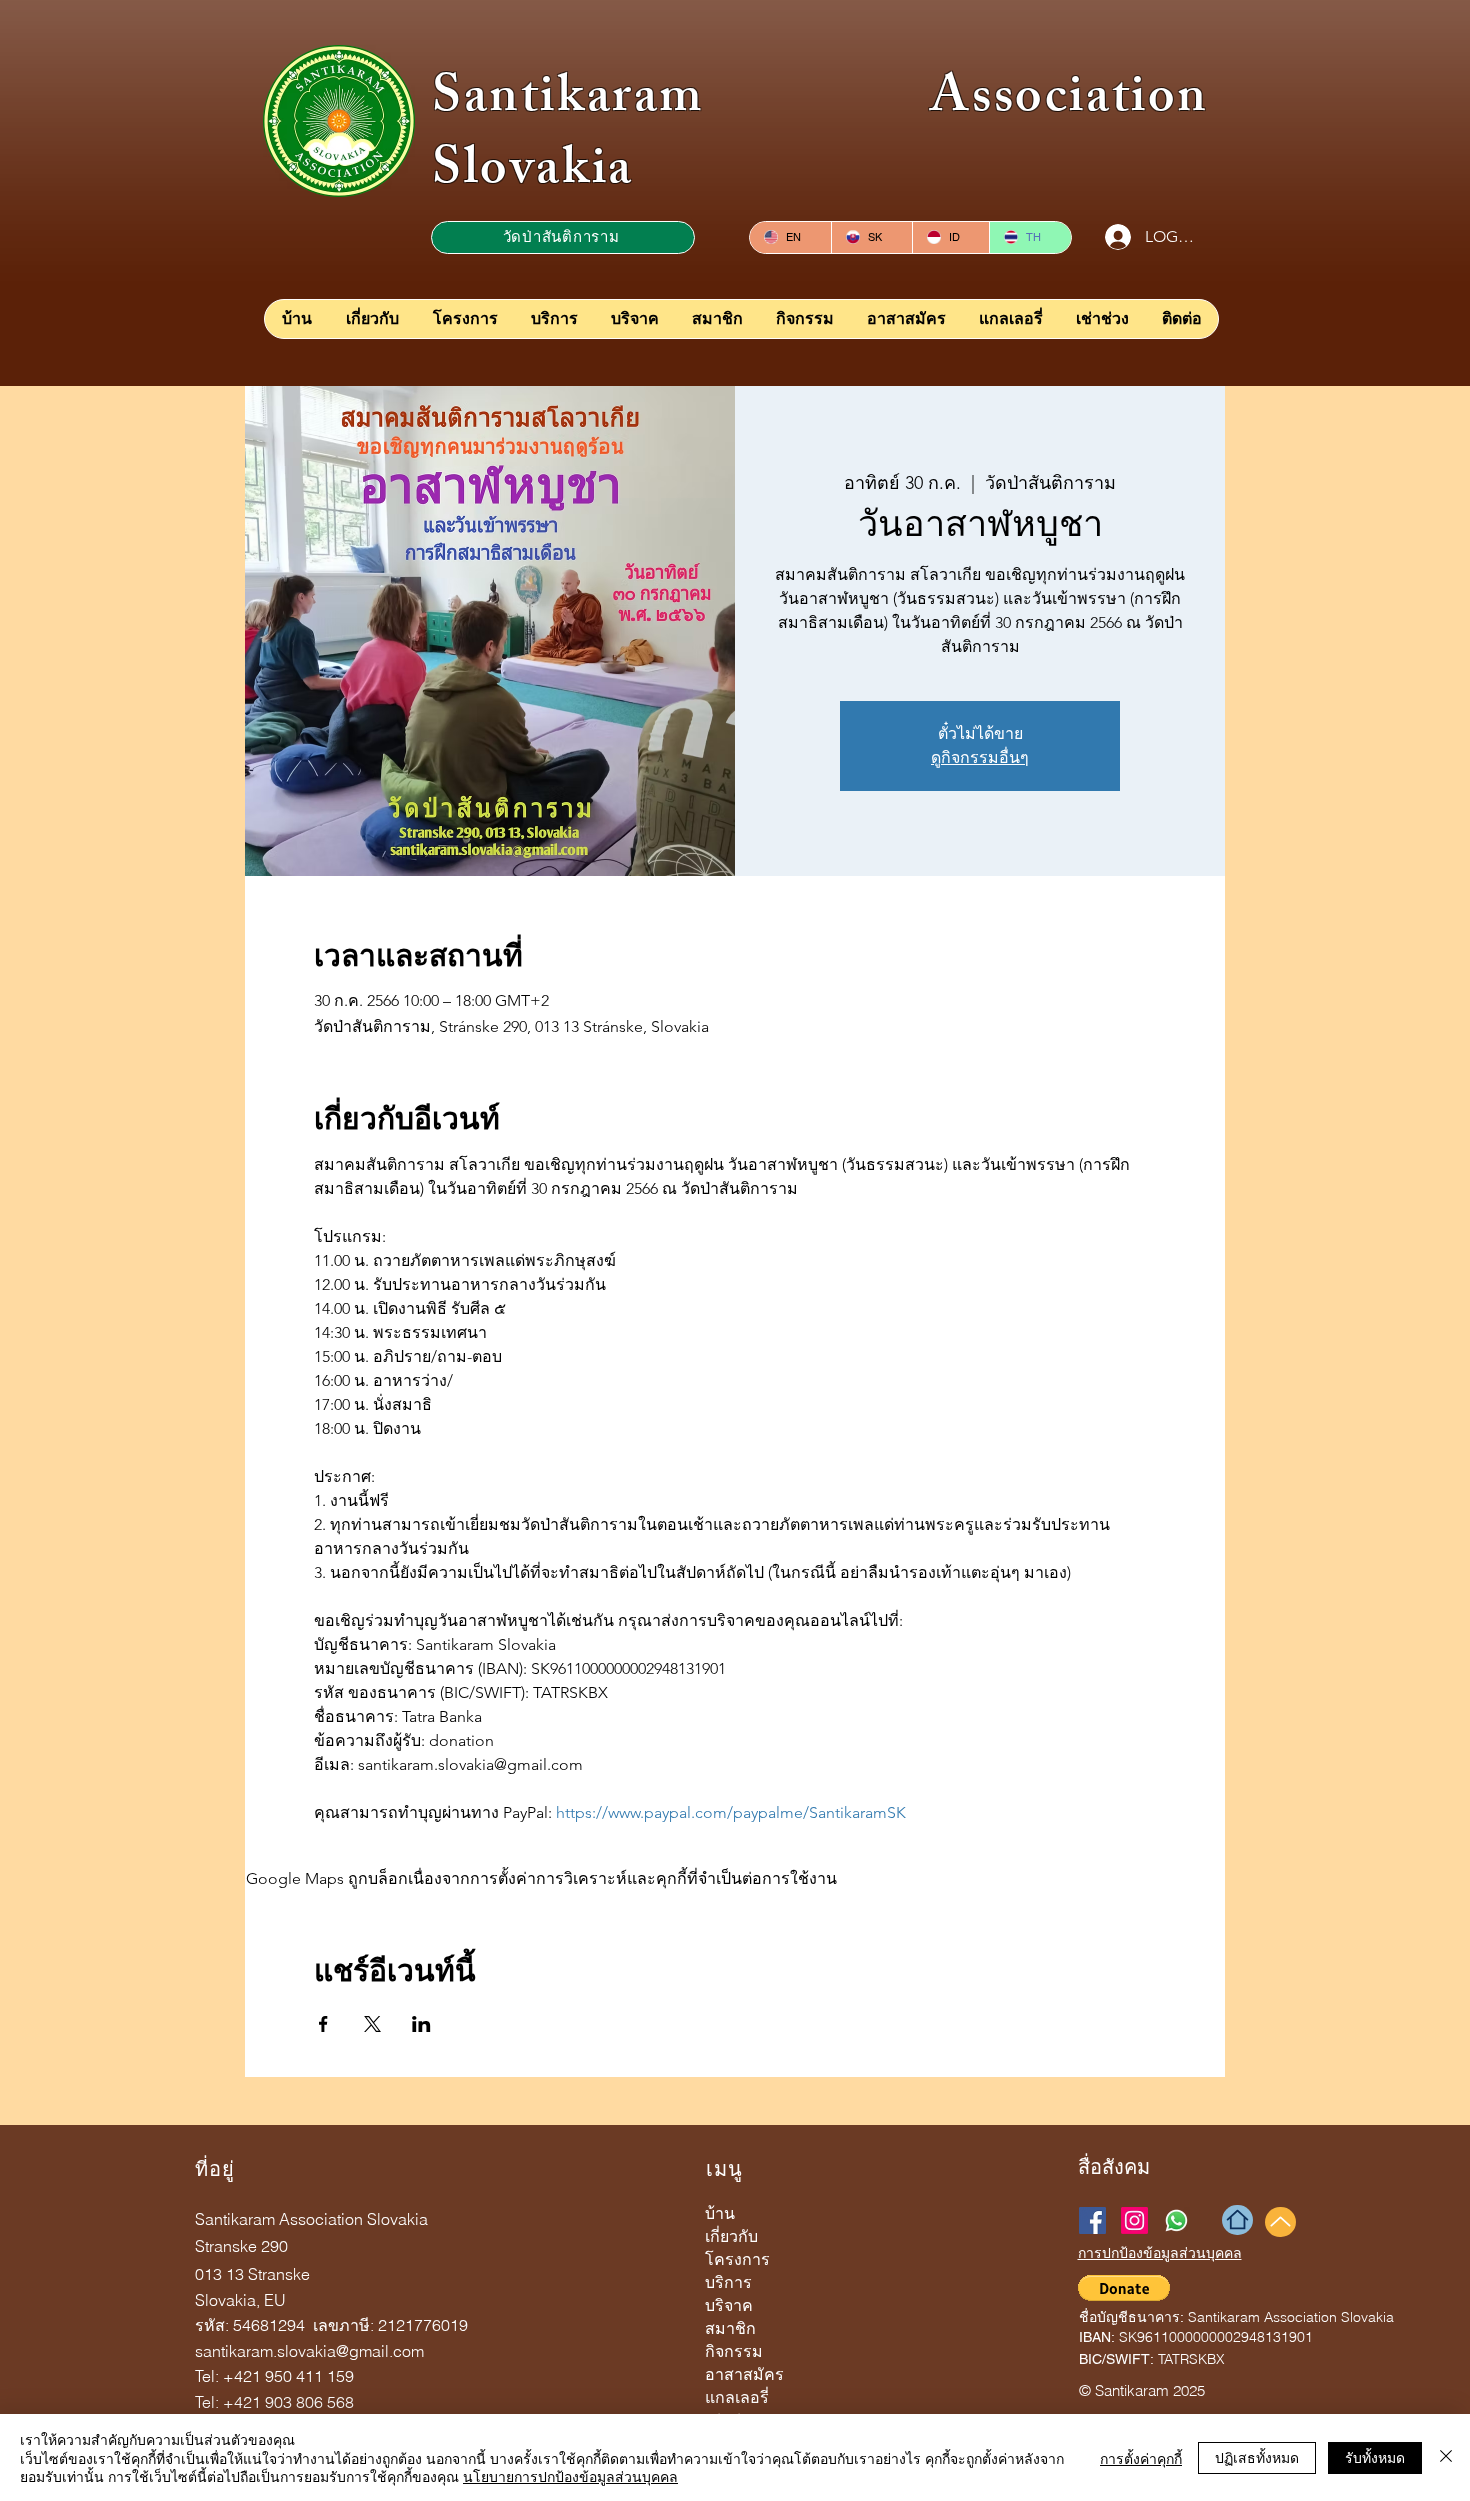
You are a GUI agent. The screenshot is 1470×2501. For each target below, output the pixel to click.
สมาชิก (730, 2328)
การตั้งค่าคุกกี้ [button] (1141, 2458)
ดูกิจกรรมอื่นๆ (980, 757)
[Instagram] (1134, 2220)
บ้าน (720, 2213)
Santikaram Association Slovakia (820, 138)
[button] (1124, 2288)
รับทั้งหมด (1375, 2457)
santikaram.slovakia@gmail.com (309, 2351)
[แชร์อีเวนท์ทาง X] (372, 2024)
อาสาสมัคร (744, 2374)
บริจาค (729, 2305)
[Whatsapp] (1176, 2220)
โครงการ (737, 2259)
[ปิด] (1446, 2457)
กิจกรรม (734, 2351)
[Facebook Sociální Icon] (1092, 2220)
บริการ (728, 2282)
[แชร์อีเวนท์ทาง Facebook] (323, 2024)
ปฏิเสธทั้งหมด (1257, 2457)
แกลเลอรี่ (737, 2397)
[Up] (1280, 2222)
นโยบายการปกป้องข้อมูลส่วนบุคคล (570, 2476)
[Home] (1237, 2220)
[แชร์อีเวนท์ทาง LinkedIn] (421, 2024)
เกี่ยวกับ (731, 2236)
